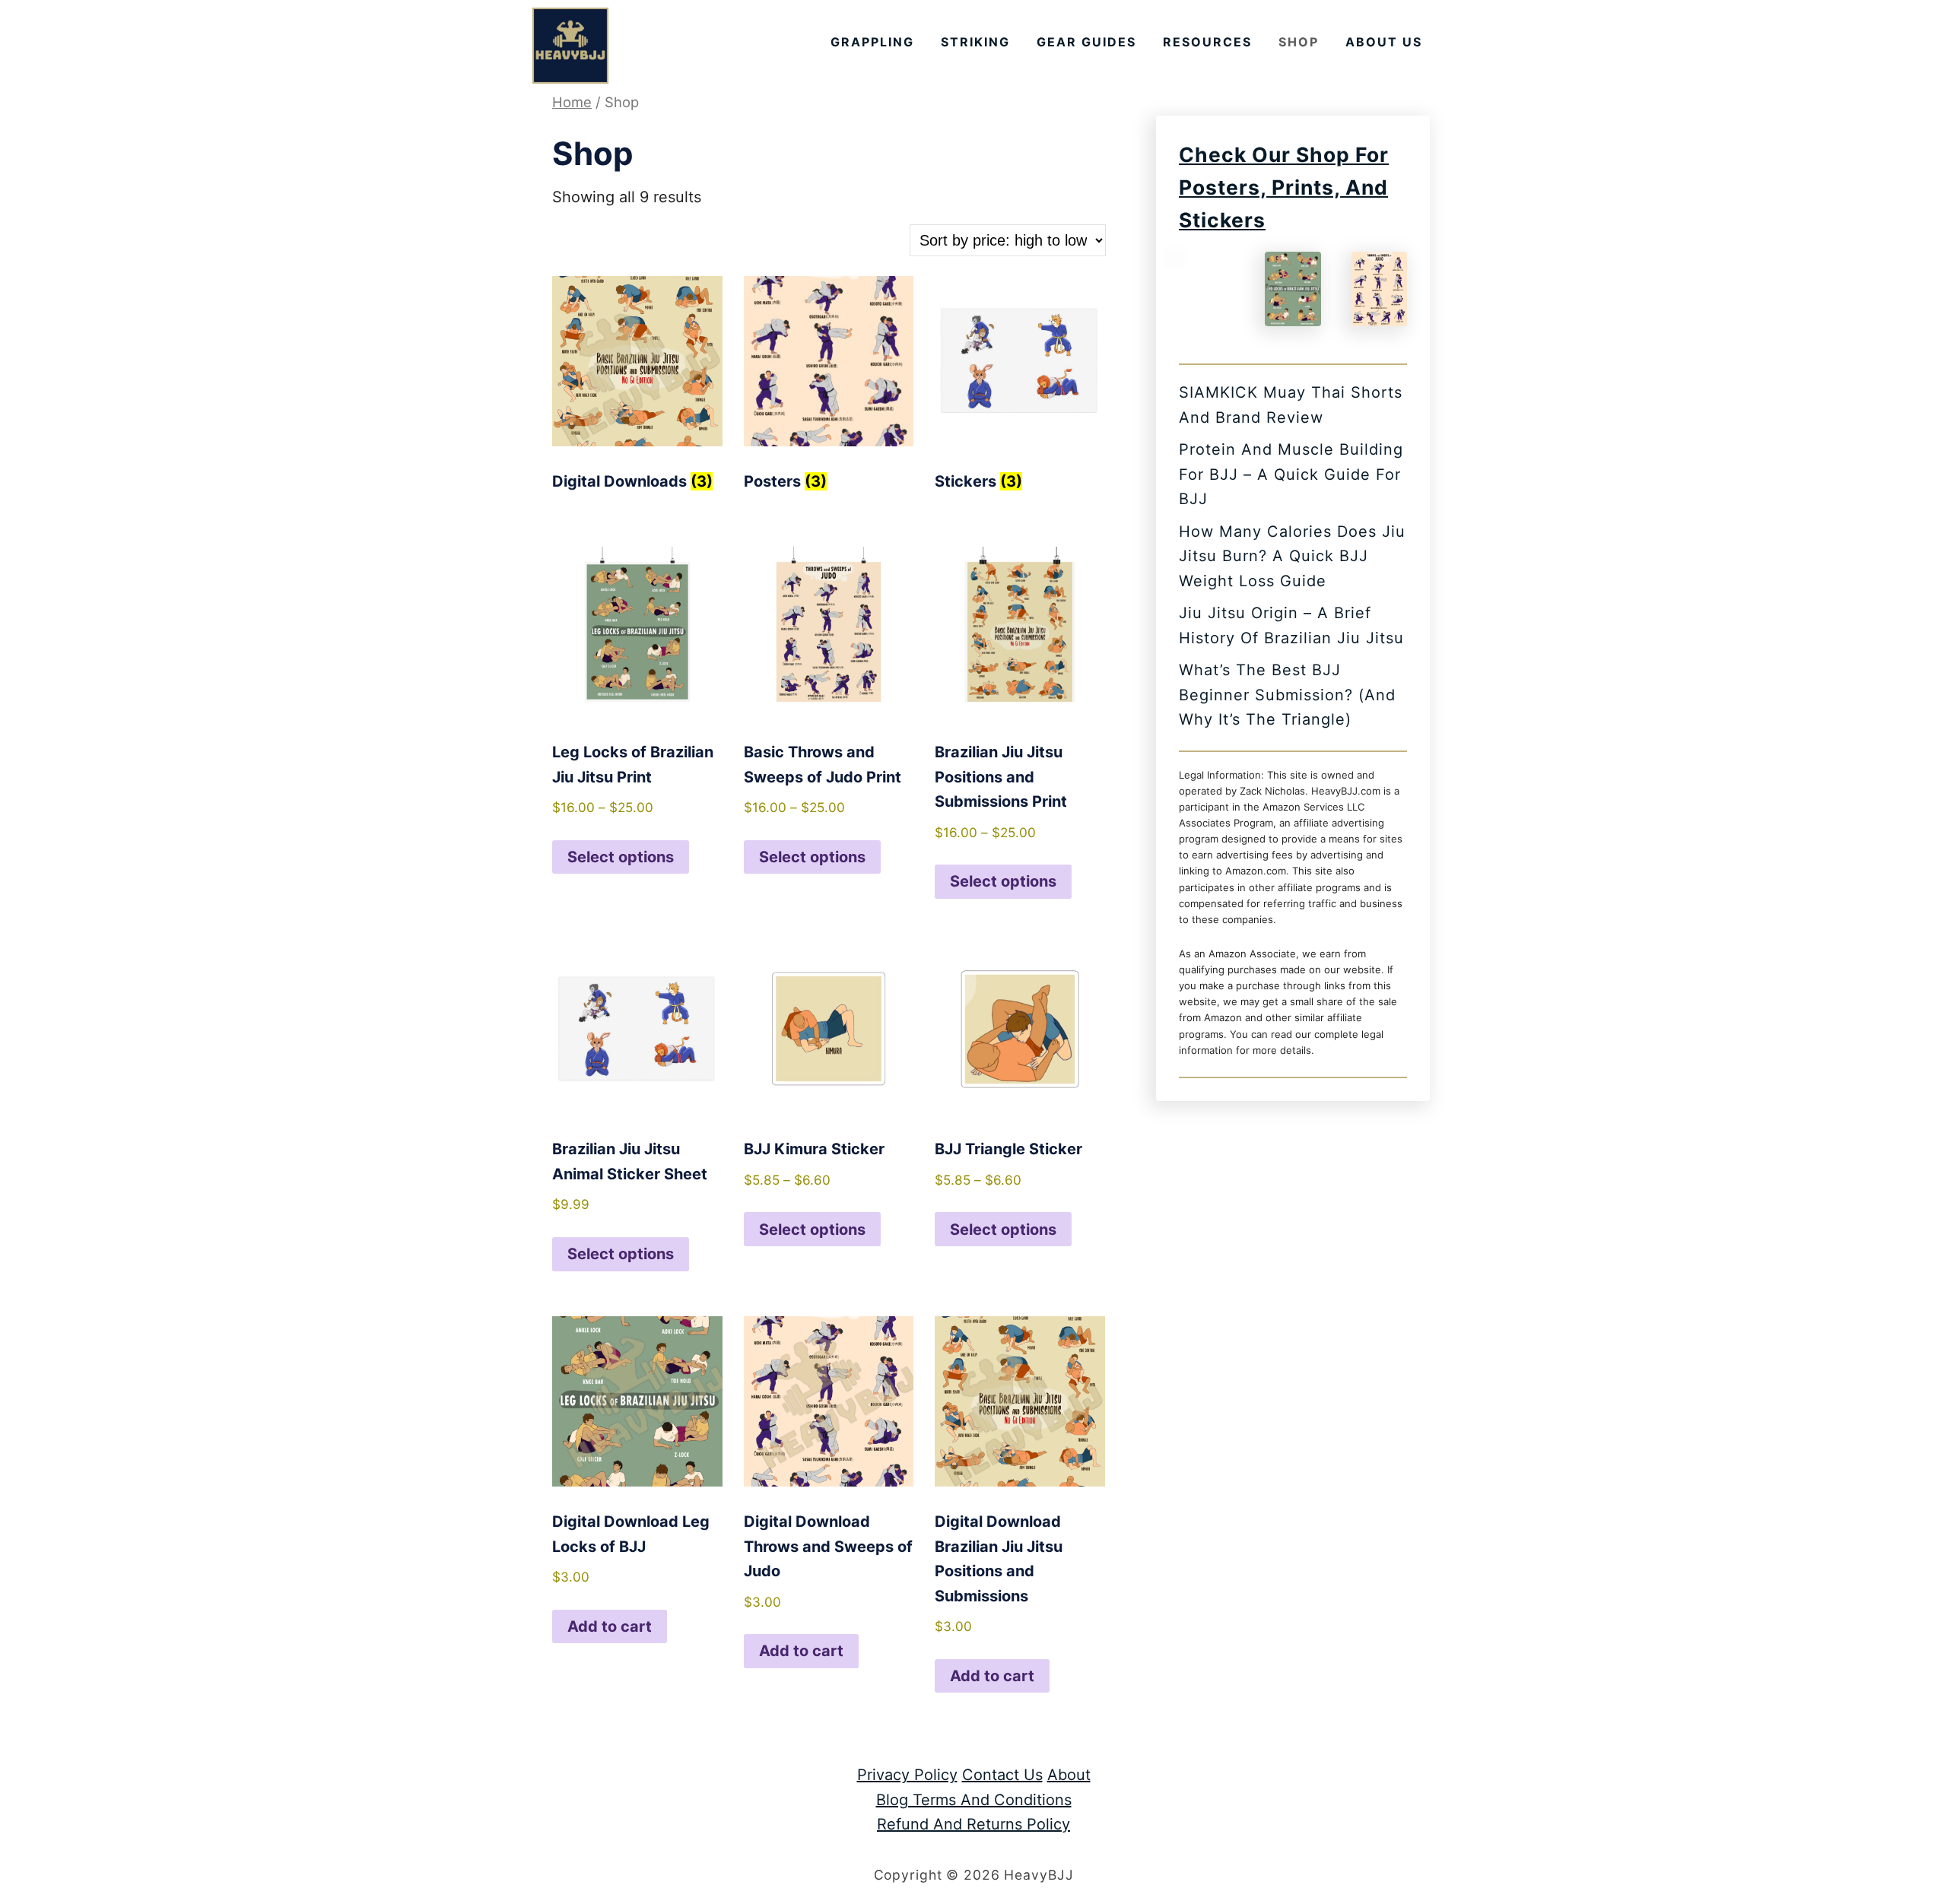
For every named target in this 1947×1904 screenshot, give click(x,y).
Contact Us (1002, 1775)
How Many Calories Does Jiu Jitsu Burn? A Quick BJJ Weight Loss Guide (1292, 556)
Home (572, 102)
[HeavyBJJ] (570, 46)
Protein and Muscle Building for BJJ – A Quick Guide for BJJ (1291, 474)
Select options (621, 857)
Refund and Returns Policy (973, 1824)
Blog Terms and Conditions (974, 1800)
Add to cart (610, 1626)
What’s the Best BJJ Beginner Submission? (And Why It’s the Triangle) (1287, 695)
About (1069, 1775)
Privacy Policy (907, 1775)
